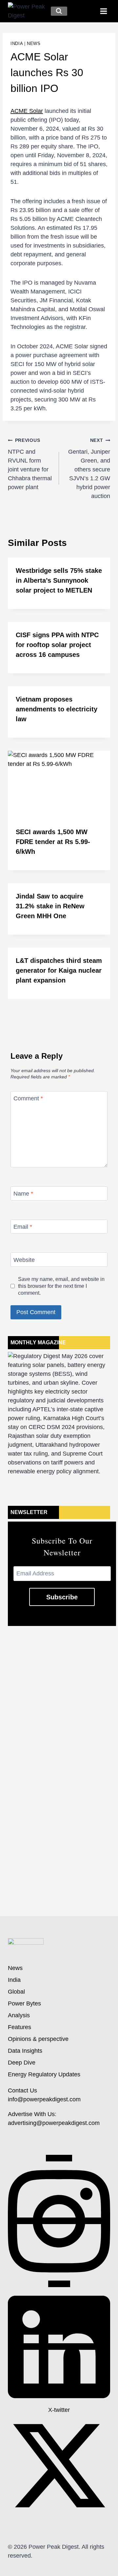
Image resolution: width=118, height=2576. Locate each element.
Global (16, 1992)
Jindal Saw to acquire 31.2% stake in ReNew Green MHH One (50, 906)
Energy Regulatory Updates (44, 2074)
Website (24, 1260)
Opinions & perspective (38, 2039)
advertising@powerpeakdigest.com (54, 2123)
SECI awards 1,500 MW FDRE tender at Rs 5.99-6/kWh (53, 842)
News (34, 44)
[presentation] (59, 785)
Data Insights (25, 2051)
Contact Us (22, 2090)
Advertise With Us (31, 2114)
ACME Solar (27, 111)
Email (23, 1227)
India (17, 44)
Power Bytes (24, 2003)
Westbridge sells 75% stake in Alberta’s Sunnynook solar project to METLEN (59, 580)
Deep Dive (22, 2063)
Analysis (19, 2015)
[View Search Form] (59, 11)
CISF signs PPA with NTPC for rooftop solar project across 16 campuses (57, 645)
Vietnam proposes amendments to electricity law (57, 709)
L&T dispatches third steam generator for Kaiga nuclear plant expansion (59, 970)
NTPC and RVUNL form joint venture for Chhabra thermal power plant (30, 464)
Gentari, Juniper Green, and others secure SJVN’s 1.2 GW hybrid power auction (89, 468)
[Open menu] (103, 11)
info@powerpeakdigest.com (44, 2099)
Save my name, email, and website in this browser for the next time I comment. (61, 1286)
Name (23, 1194)
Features (20, 2027)
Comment (28, 1098)
